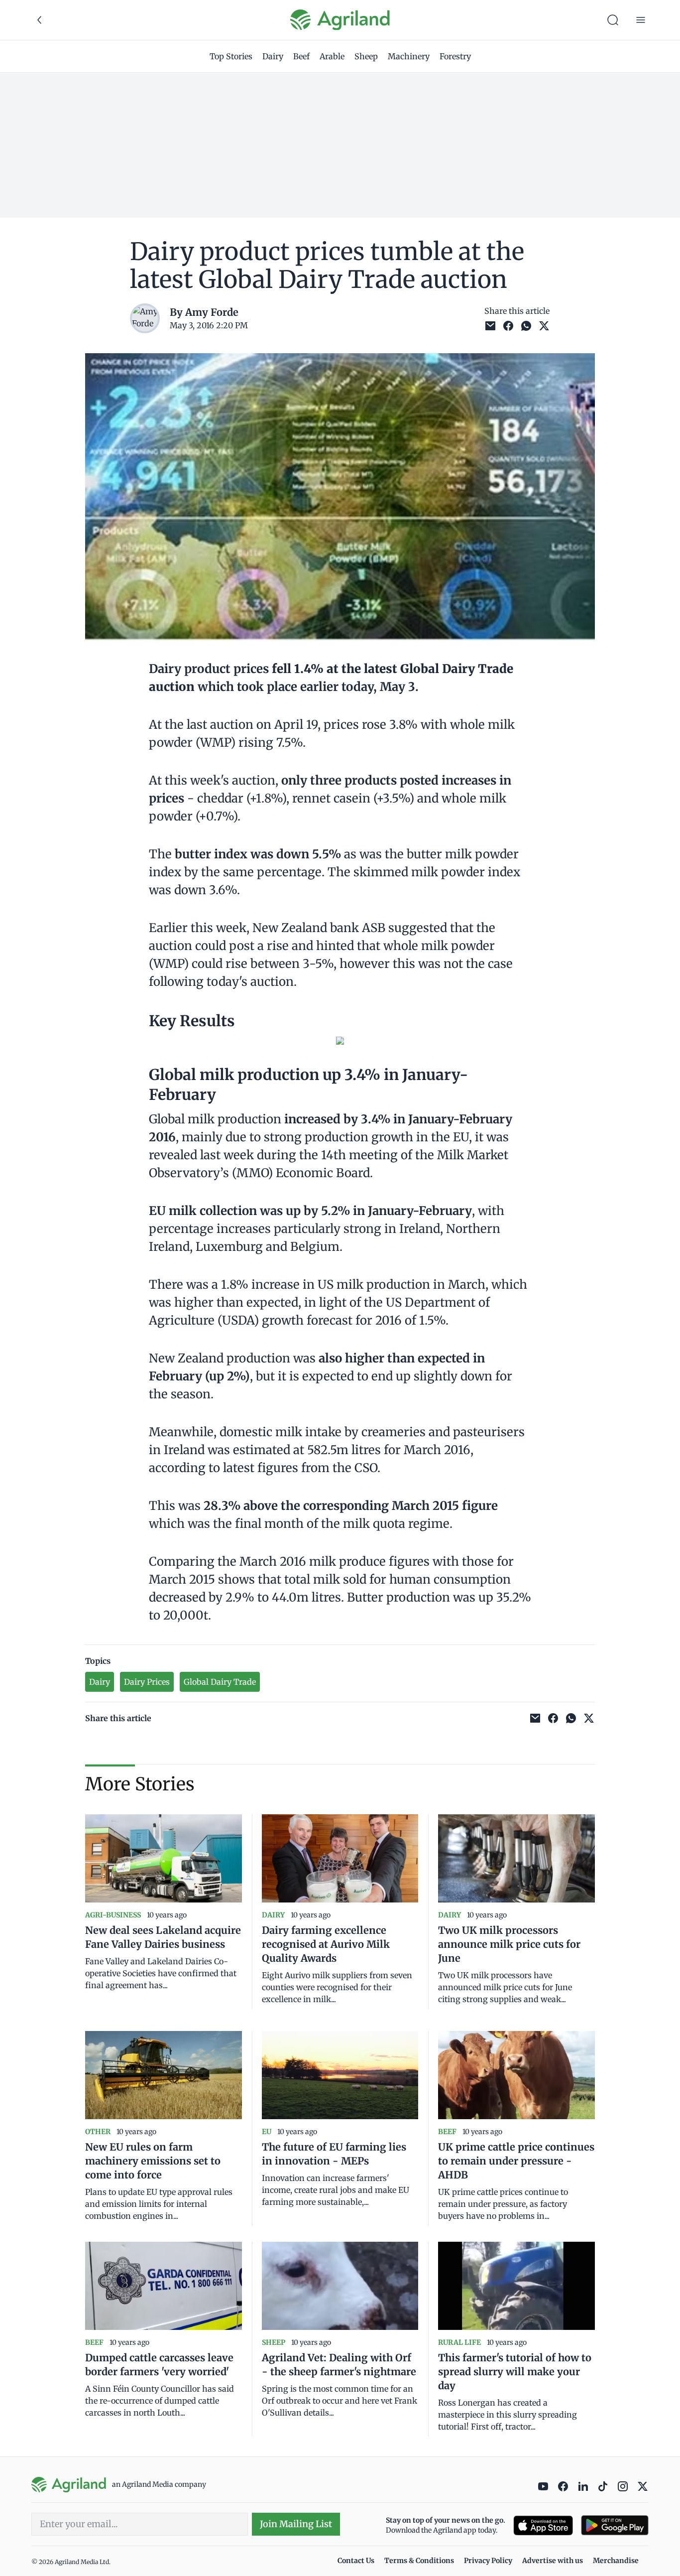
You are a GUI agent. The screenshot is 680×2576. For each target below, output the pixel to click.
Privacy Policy (488, 2561)
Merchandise (616, 2561)
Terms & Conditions (419, 2561)
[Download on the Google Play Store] (615, 2525)
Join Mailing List (296, 2524)
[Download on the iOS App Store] (543, 2525)
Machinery (409, 56)
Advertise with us (553, 2561)
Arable (332, 56)
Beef (301, 56)
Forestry (455, 56)
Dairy (273, 56)
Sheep (366, 56)
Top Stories (231, 56)
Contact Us (356, 2561)
